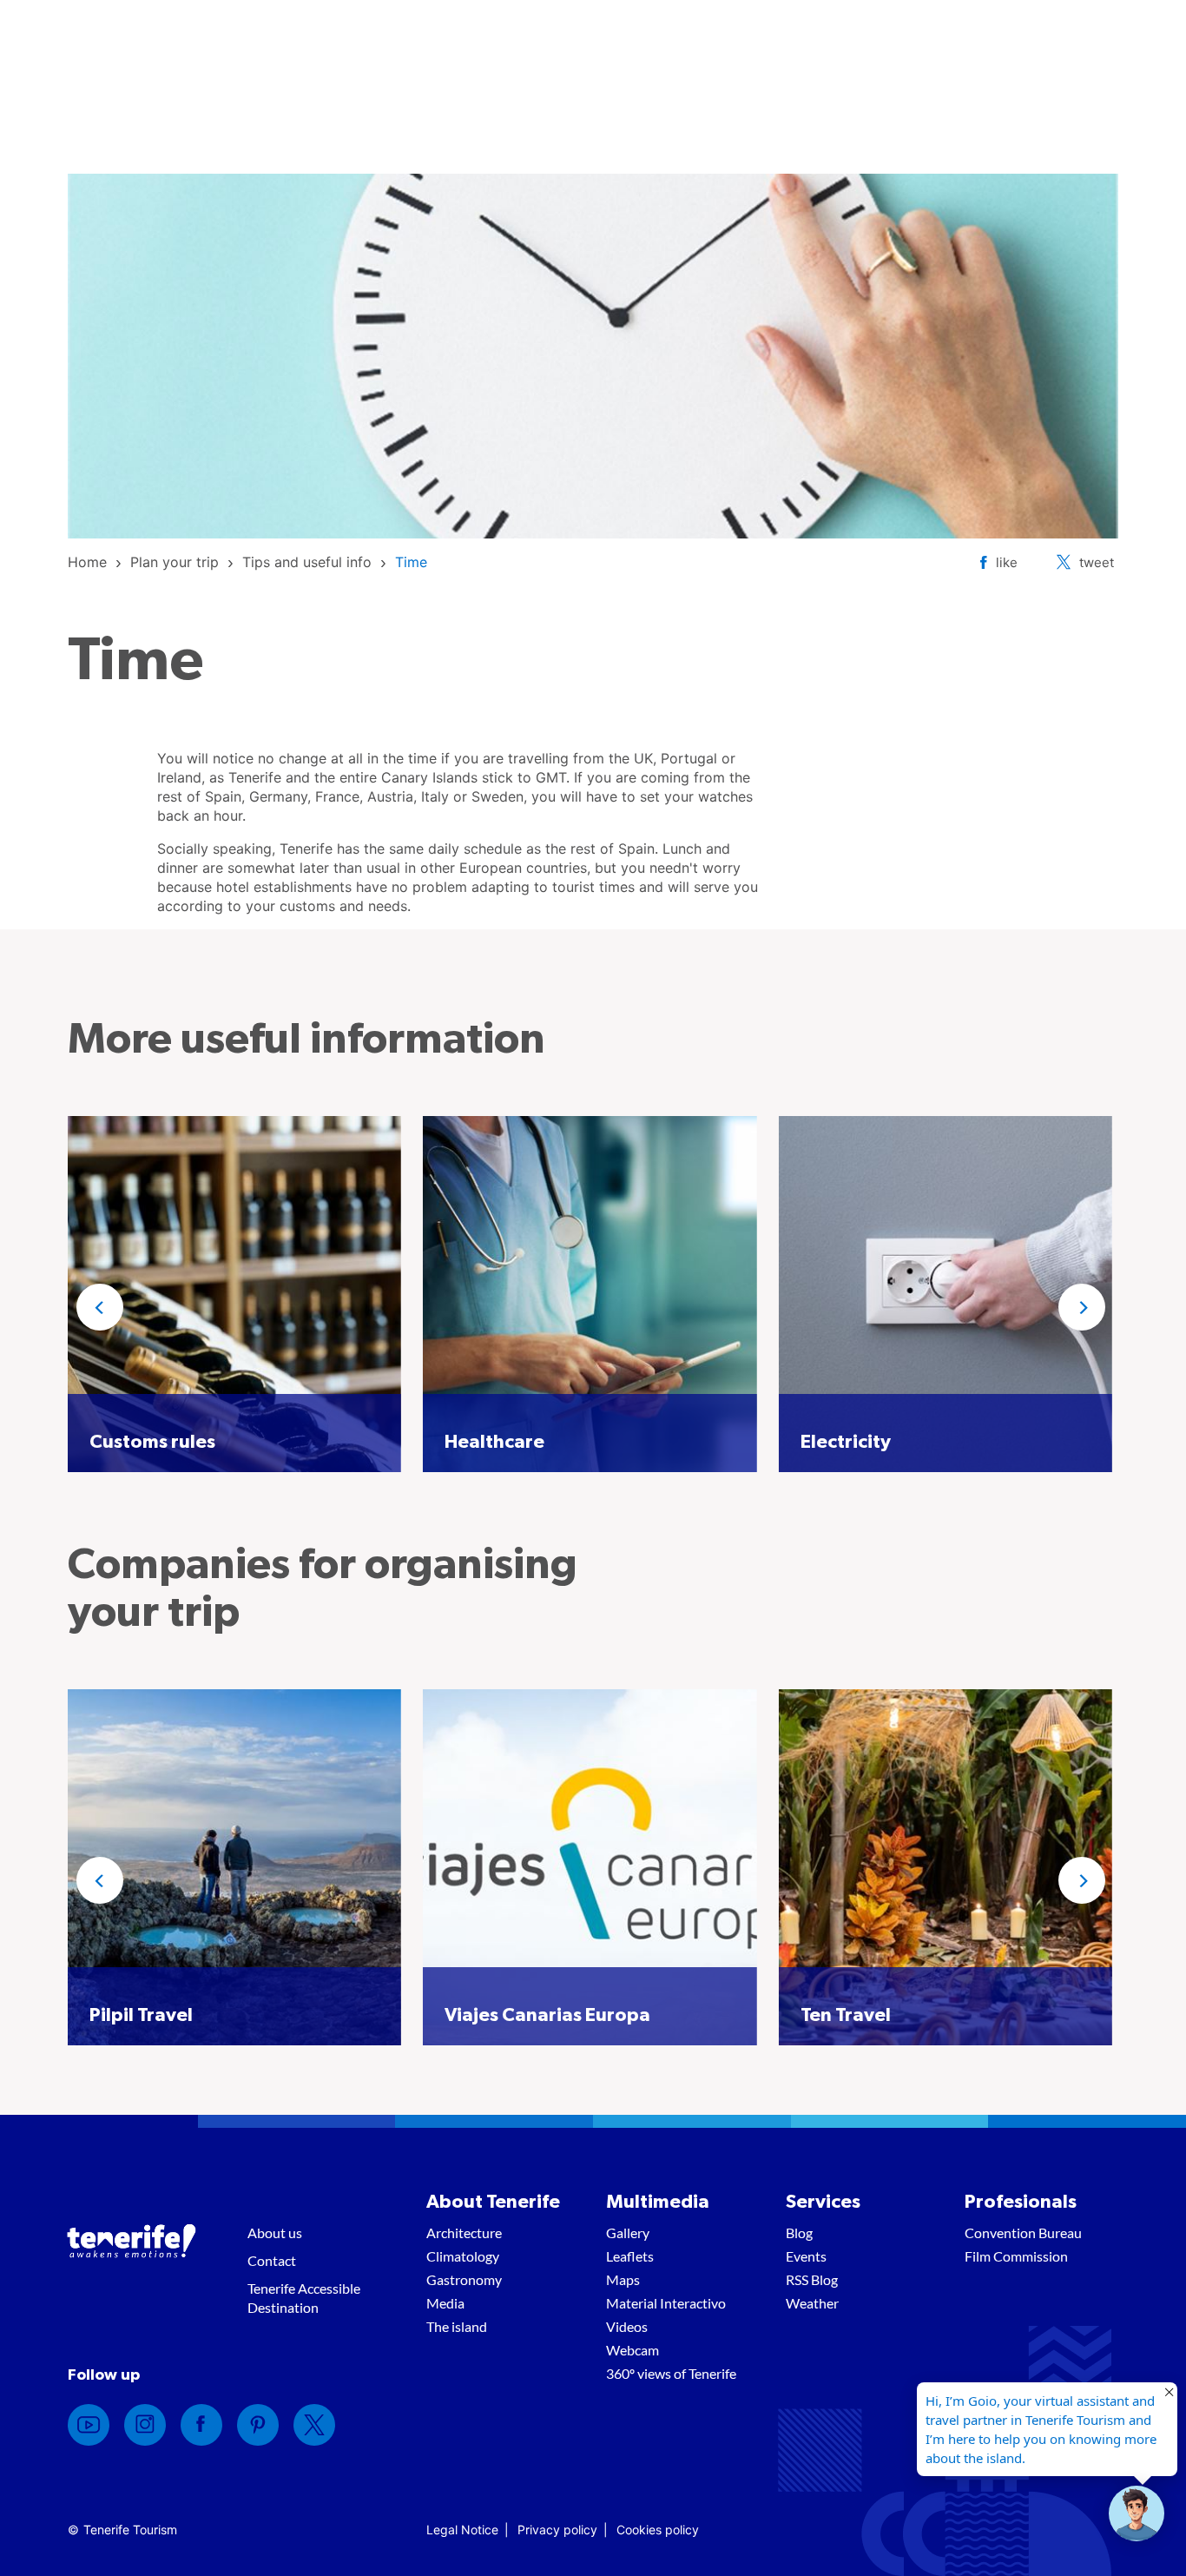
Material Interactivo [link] (666, 2303)
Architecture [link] (464, 2233)
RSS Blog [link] (812, 2279)
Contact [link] (272, 2260)
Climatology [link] (463, 2256)
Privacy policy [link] (557, 2530)
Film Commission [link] (1016, 2256)
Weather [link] (812, 2303)
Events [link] (806, 2256)
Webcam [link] (633, 2350)
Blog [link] (799, 2233)
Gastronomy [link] (464, 2279)
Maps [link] (623, 2279)
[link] (87, 562)
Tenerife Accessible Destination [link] (304, 2298)
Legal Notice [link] (462, 2530)
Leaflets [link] (630, 2256)
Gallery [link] (628, 2233)
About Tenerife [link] (493, 2202)
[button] (100, 1307)
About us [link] (275, 2233)
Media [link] (445, 2303)
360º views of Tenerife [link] (671, 2373)
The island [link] (457, 2326)
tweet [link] (1097, 562)
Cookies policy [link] (658, 2530)
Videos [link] (627, 2326)
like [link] (1007, 562)
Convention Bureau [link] (1023, 2233)
